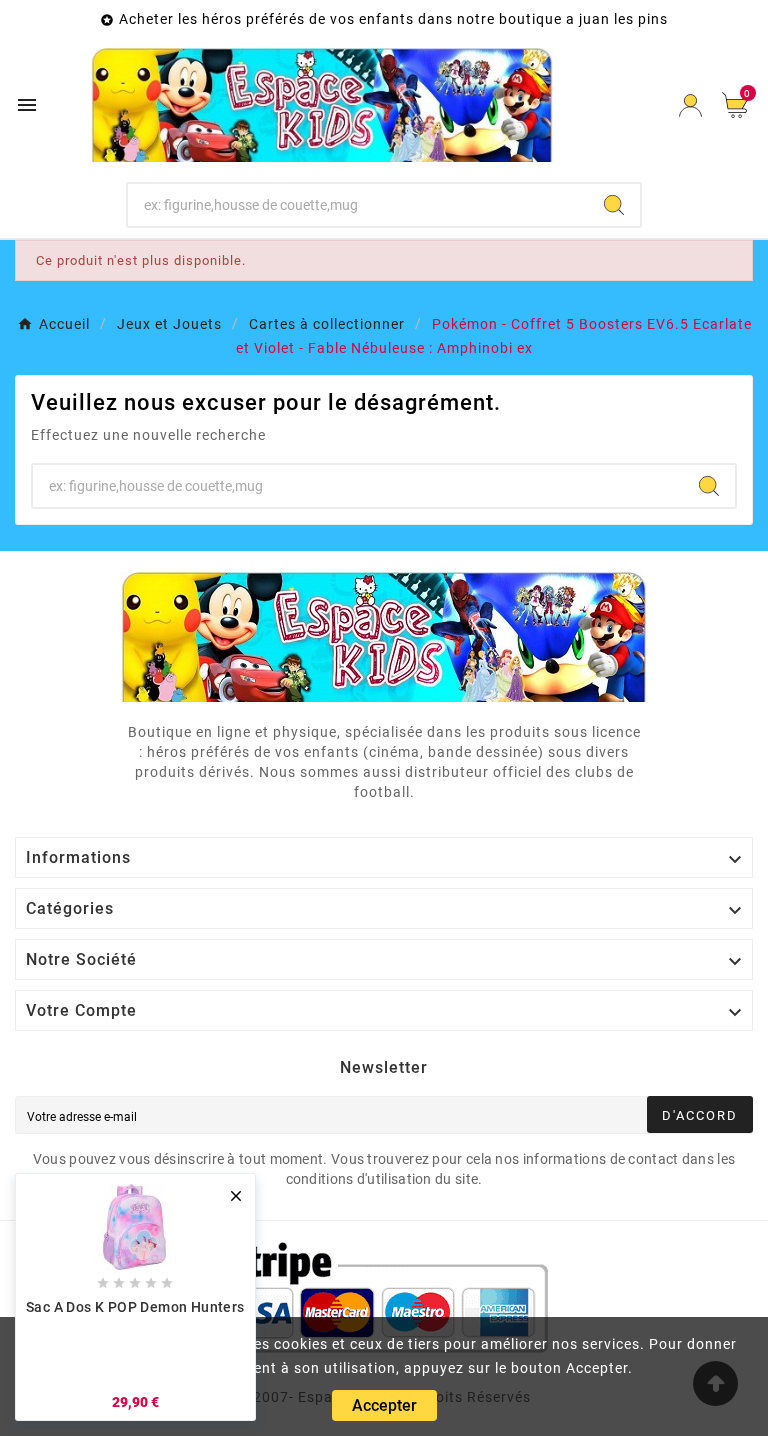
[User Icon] (690, 105)
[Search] (614, 205)
